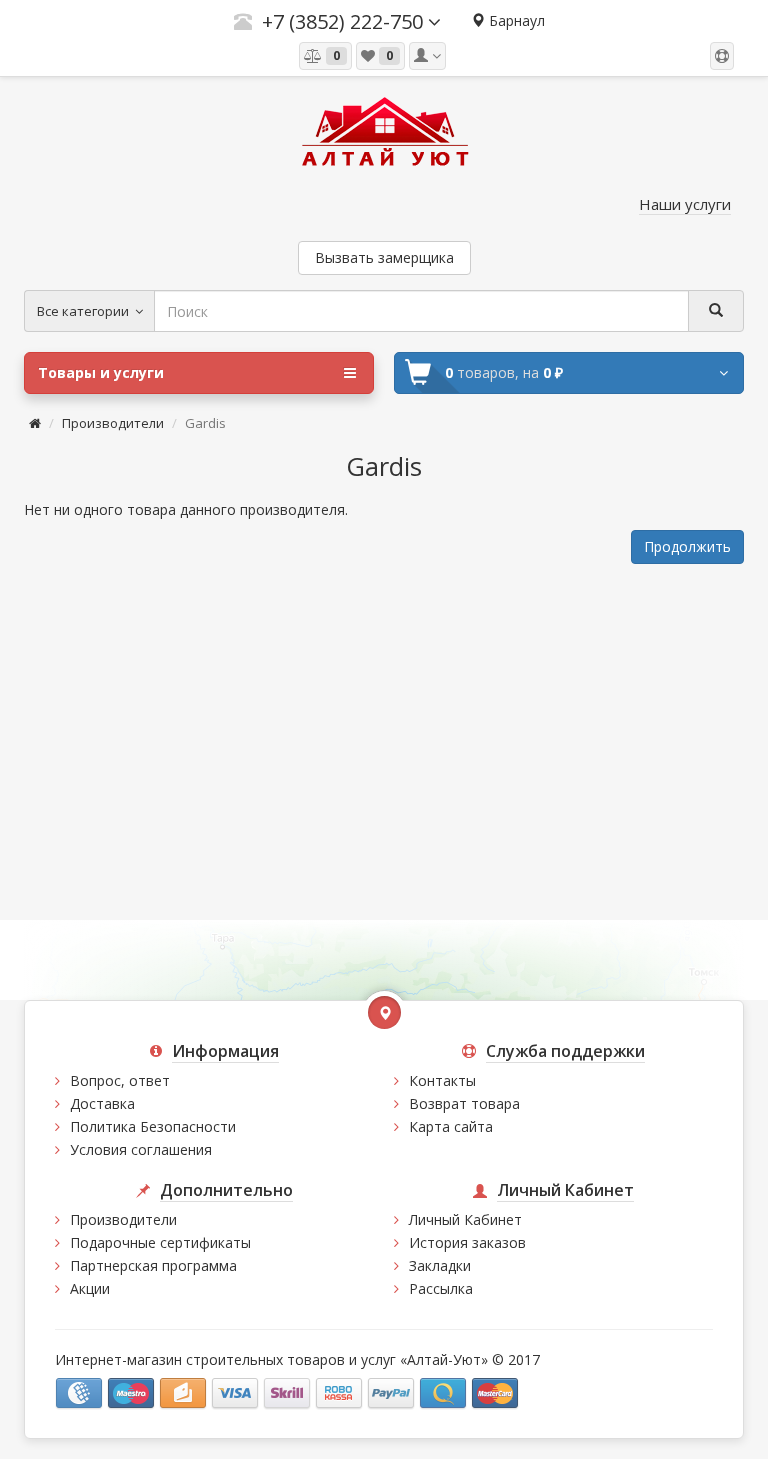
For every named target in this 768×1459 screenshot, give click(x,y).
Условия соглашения (141, 1149)
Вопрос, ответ (120, 1080)
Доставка (102, 1103)
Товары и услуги (101, 372)
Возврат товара (464, 1103)
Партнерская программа (153, 1265)
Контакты (442, 1080)
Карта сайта (451, 1126)
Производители (113, 423)
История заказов (467, 1242)
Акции (90, 1288)
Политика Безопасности (153, 1126)
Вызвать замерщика (384, 257)
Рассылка (441, 1288)
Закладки (440, 1265)
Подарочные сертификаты (160, 1242)
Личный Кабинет (465, 1219)
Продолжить (687, 546)
